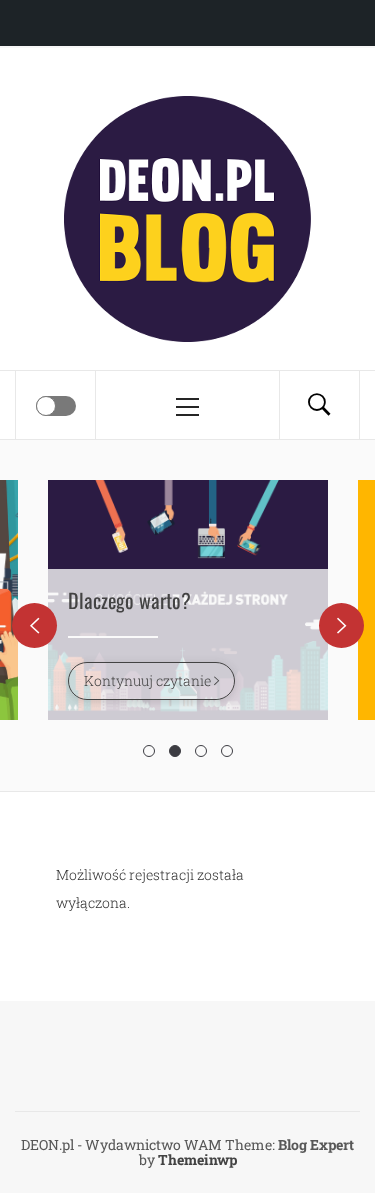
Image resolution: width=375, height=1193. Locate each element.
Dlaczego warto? (129, 600)
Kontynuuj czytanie (149, 680)
